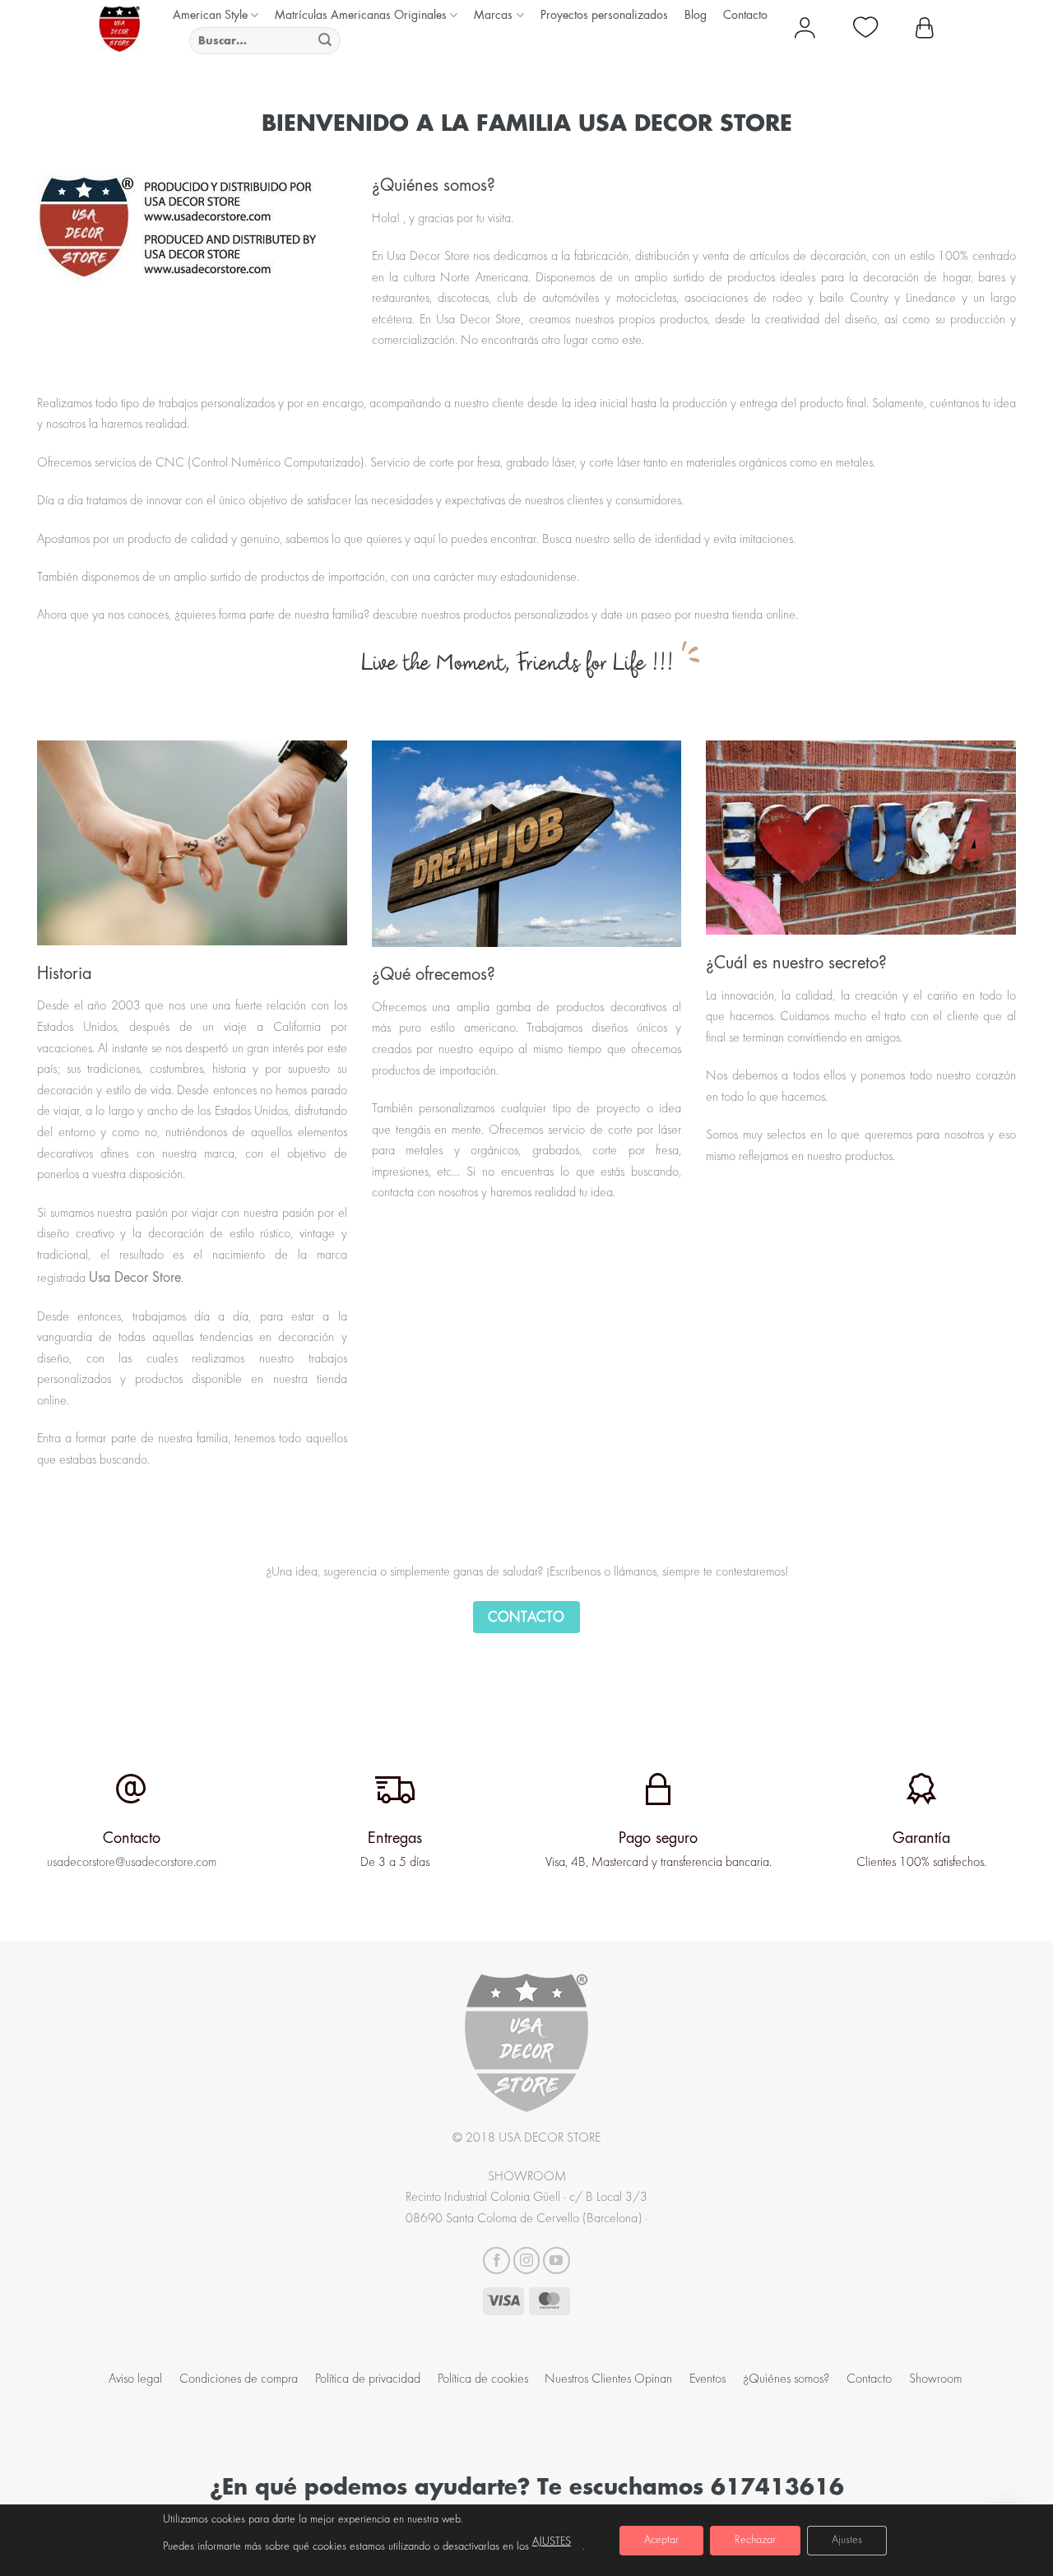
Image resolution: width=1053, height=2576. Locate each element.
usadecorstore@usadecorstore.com (132, 1863)
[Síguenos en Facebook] (496, 2260)
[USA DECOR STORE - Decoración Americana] (119, 29)
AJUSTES (552, 2542)
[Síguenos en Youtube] (557, 2260)
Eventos (707, 2379)
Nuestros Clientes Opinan (608, 2379)
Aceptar (661, 2541)
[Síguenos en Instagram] (527, 2260)
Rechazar (755, 2541)
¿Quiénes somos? (786, 2379)
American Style (210, 14)
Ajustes (847, 2541)
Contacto (745, 14)
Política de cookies (483, 2379)
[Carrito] (925, 29)
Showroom (935, 2379)
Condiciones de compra (239, 2379)
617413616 (777, 2486)
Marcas (493, 14)
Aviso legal (135, 2379)
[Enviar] (325, 41)
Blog (696, 14)
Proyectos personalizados (604, 14)
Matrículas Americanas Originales (361, 14)
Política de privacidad (368, 2379)
